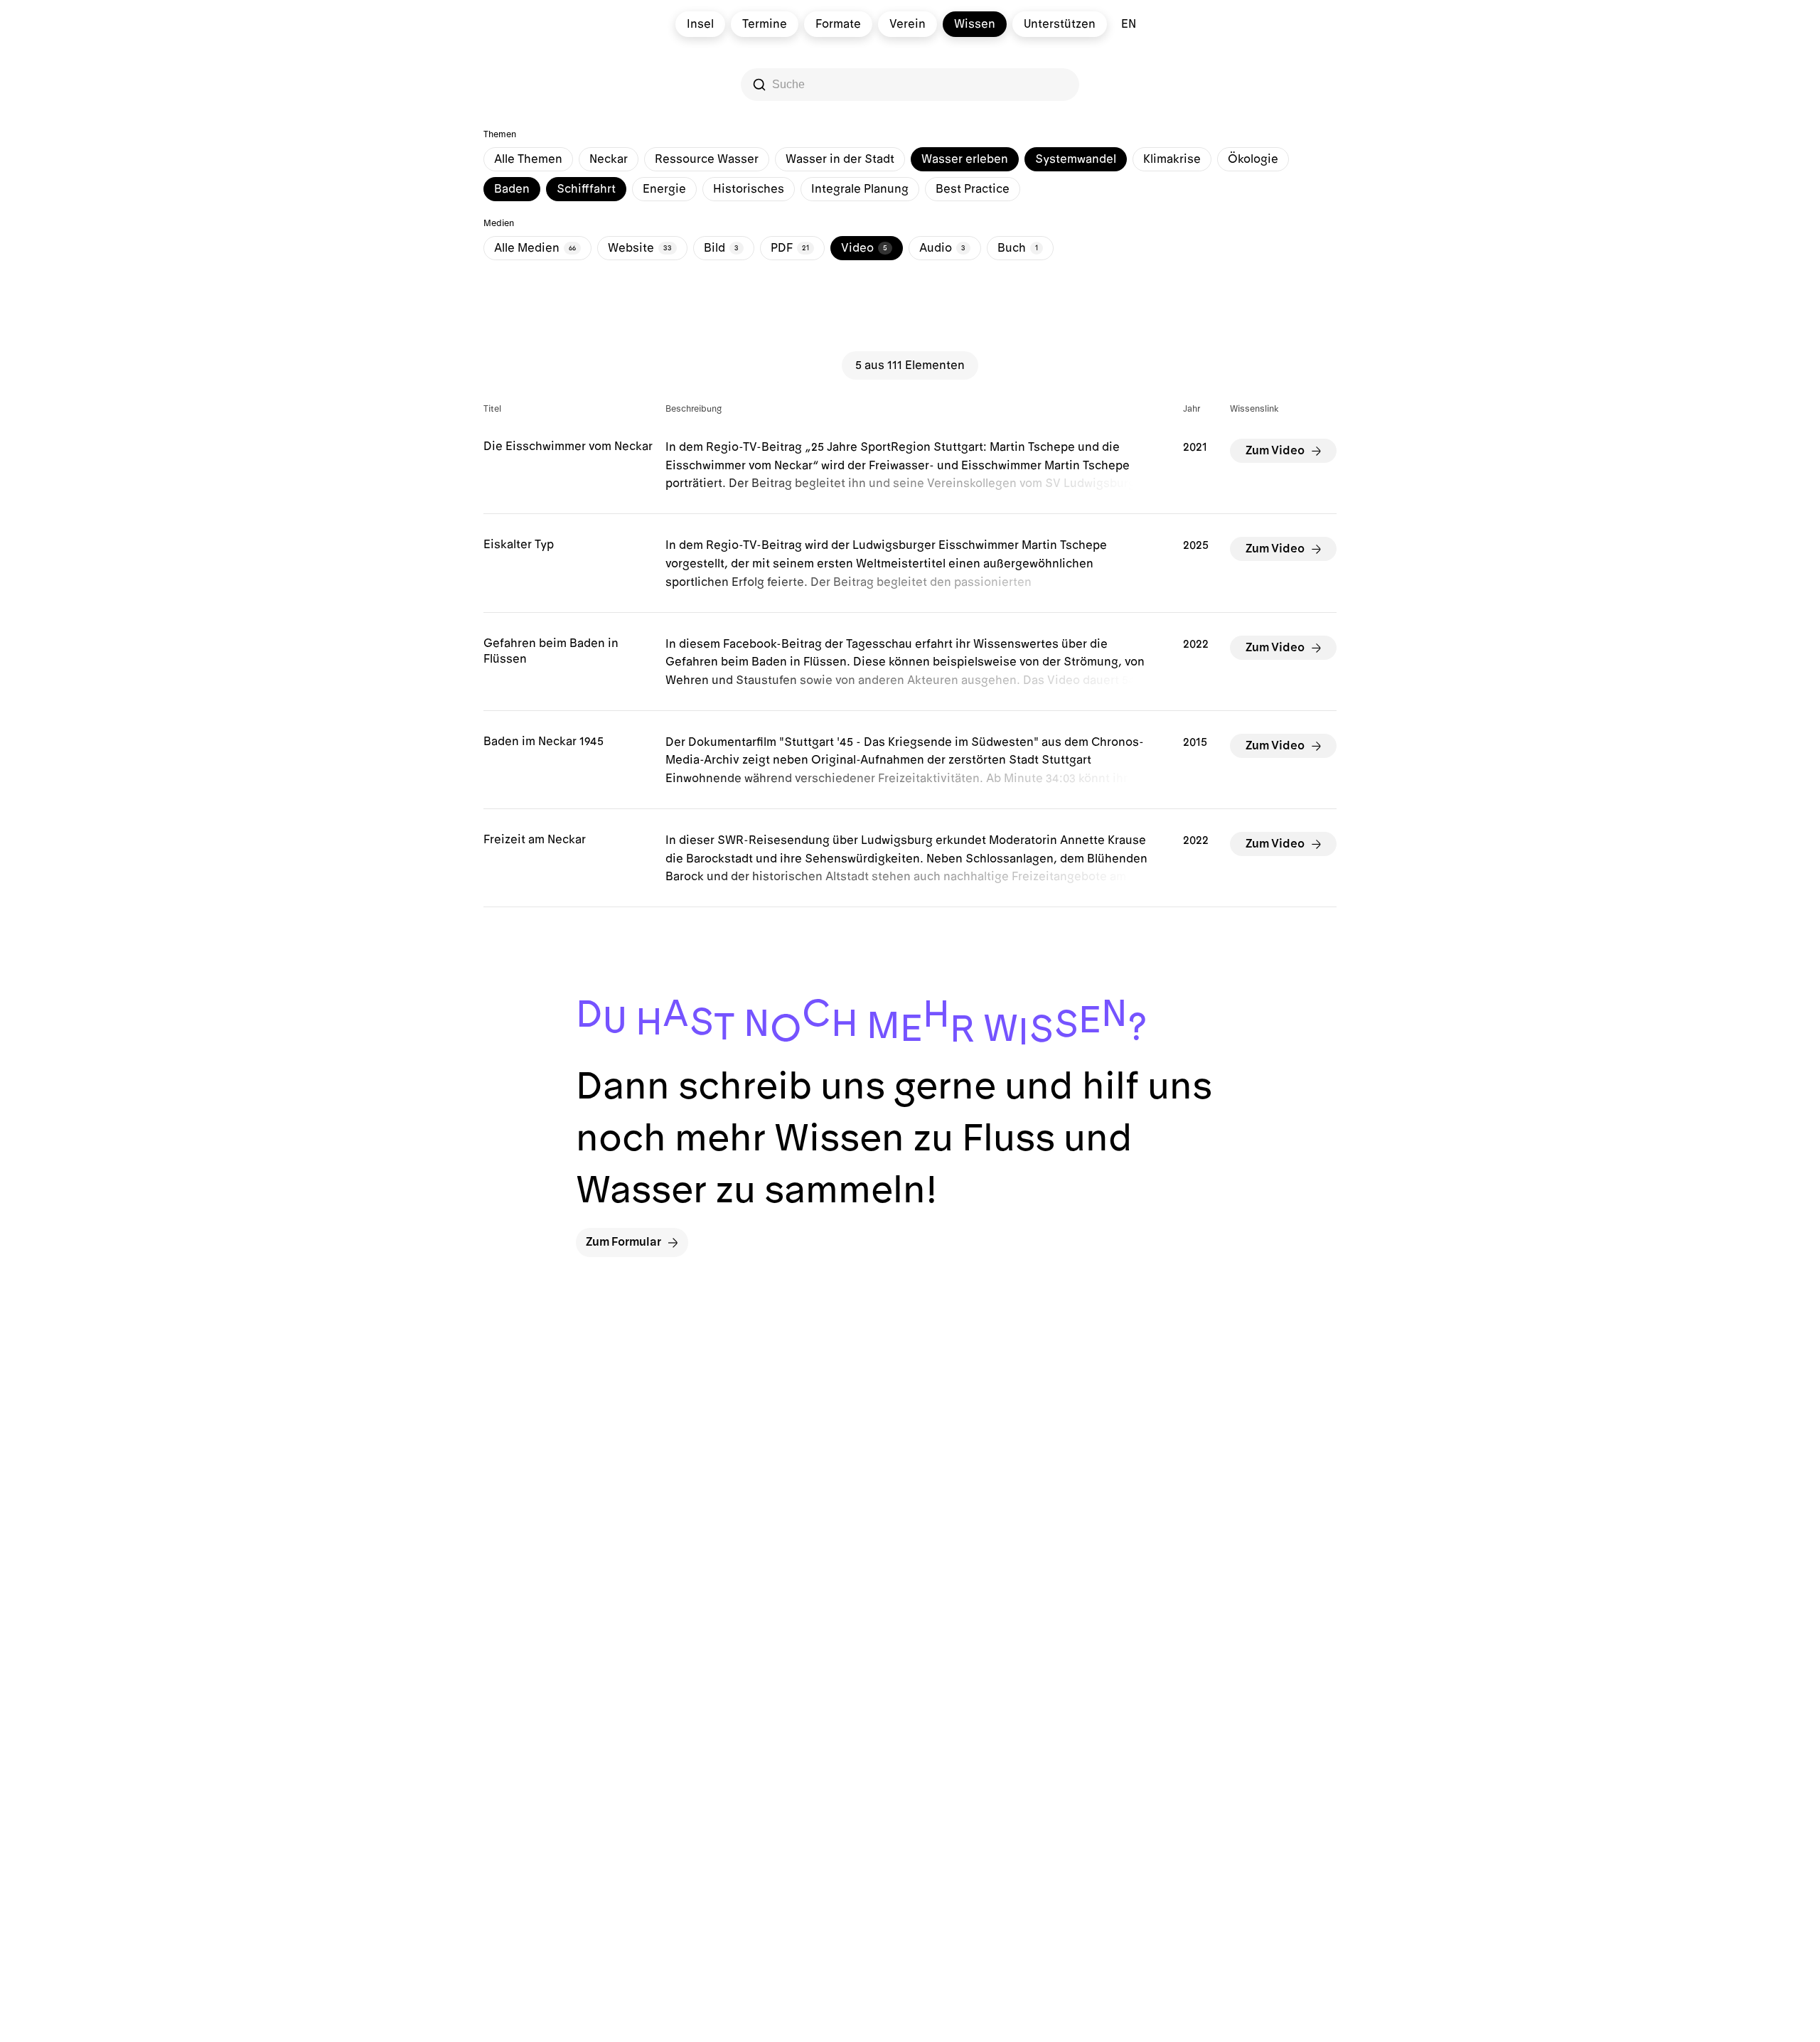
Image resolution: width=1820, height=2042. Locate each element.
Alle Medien (535, 248)
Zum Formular (623, 1242)
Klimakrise (1172, 159)
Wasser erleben (965, 159)
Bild (721, 248)
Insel (700, 24)
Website (640, 248)
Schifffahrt (586, 189)
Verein (908, 24)
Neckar (609, 159)
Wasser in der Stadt (840, 159)
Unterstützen (1060, 24)
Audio (942, 248)
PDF (790, 248)
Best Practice (973, 189)
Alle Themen (528, 159)
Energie (664, 189)
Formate (838, 24)
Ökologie (1253, 159)
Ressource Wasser (707, 159)
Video (864, 248)
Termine (765, 24)
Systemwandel (1076, 159)
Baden (512, 189)
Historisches (749, 189)
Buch (1018, 248)
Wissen (975, 24)
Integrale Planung (860, 189)
